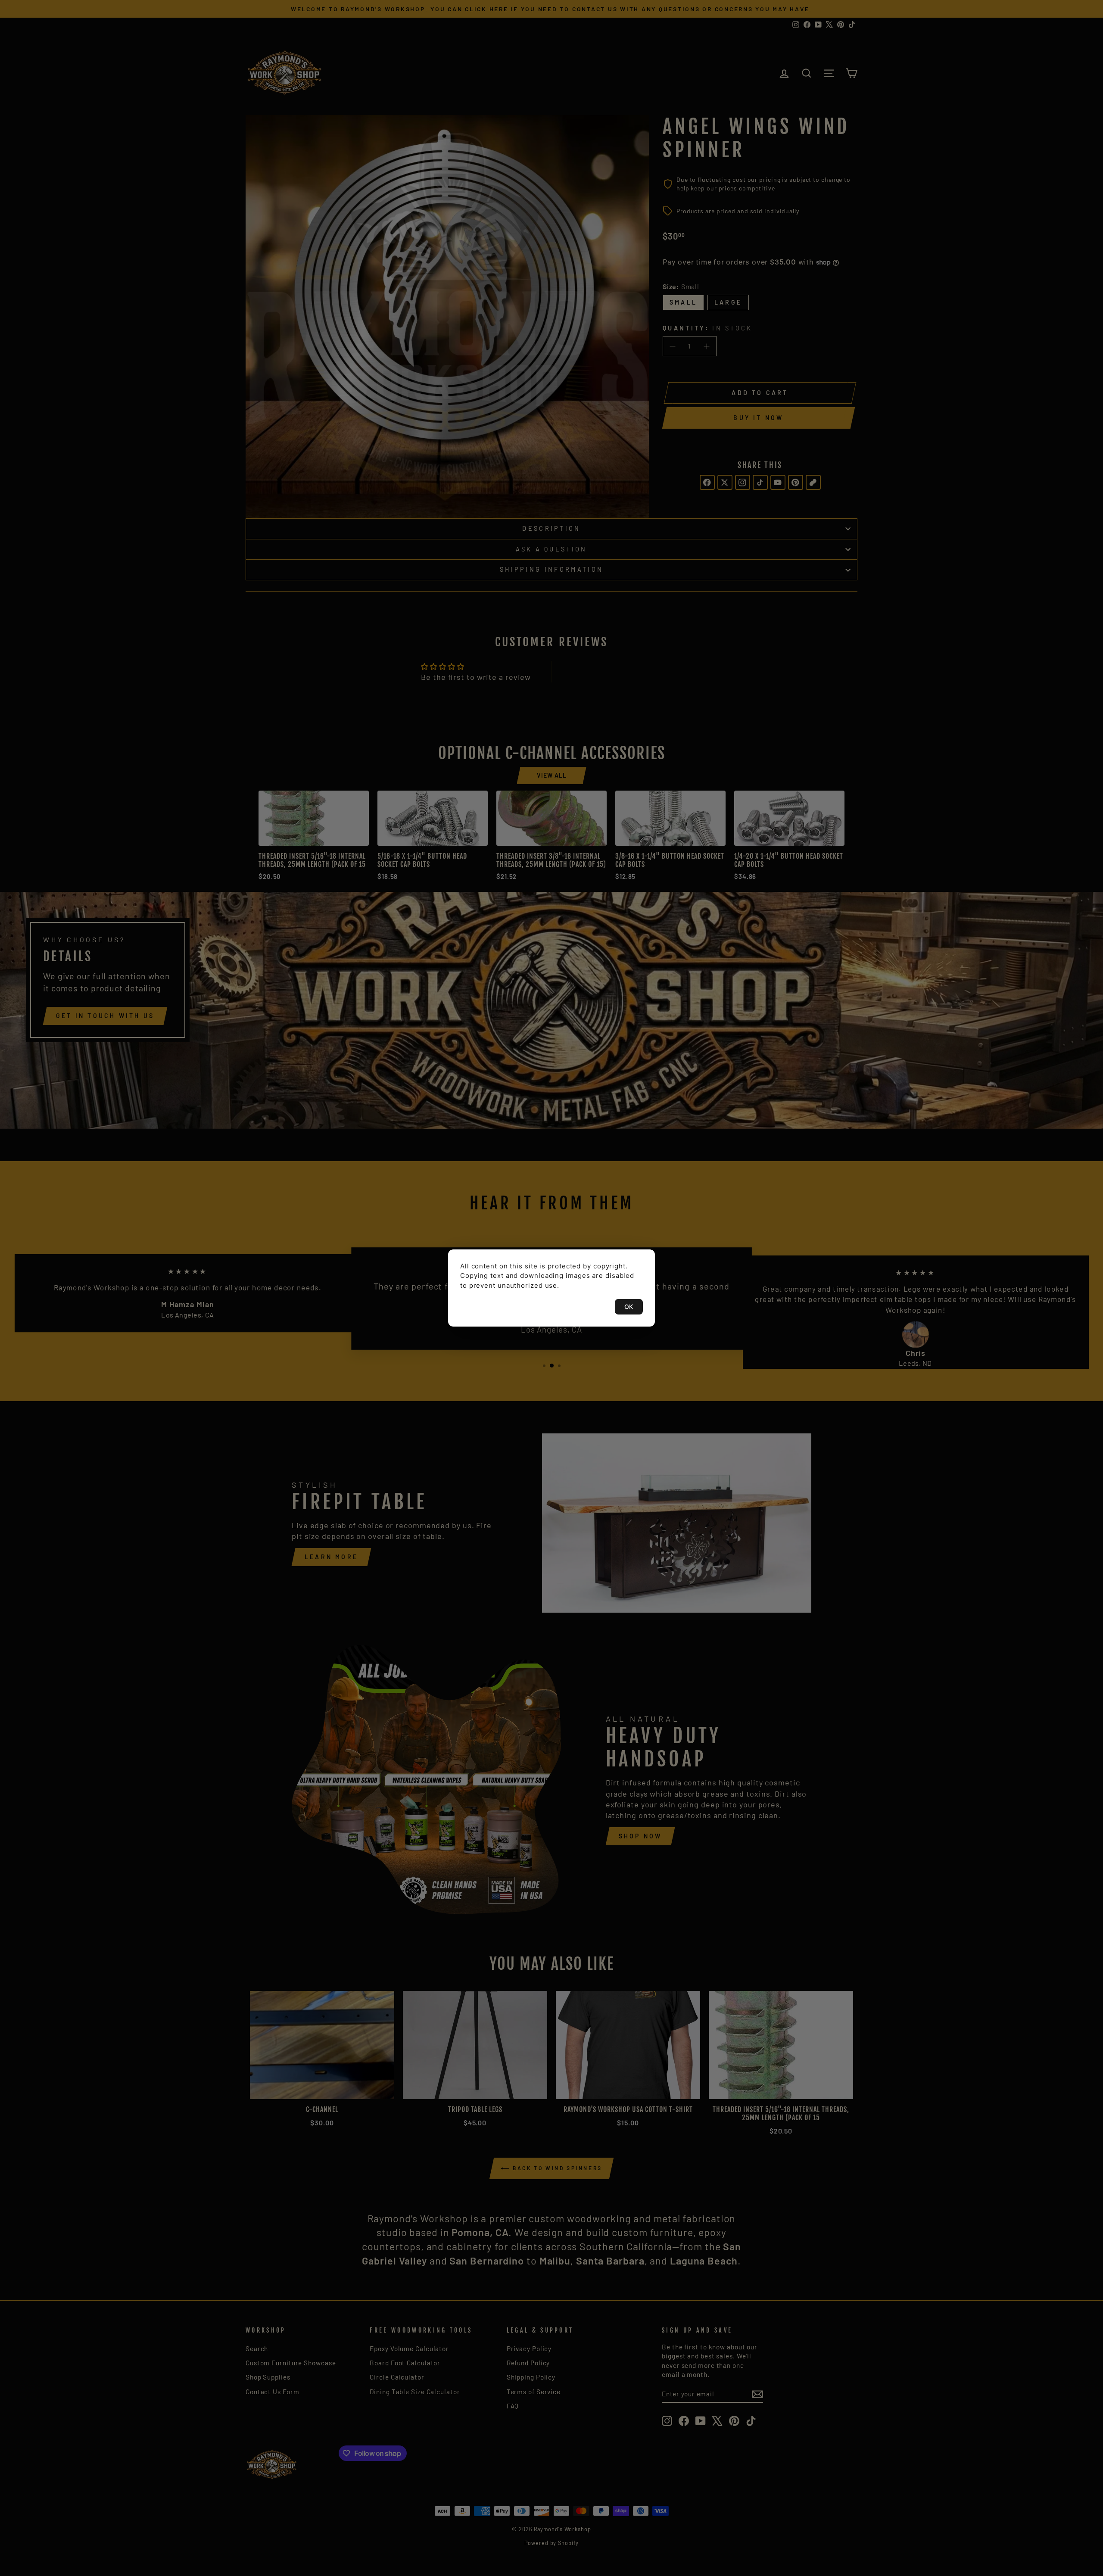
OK (629, 1307)
